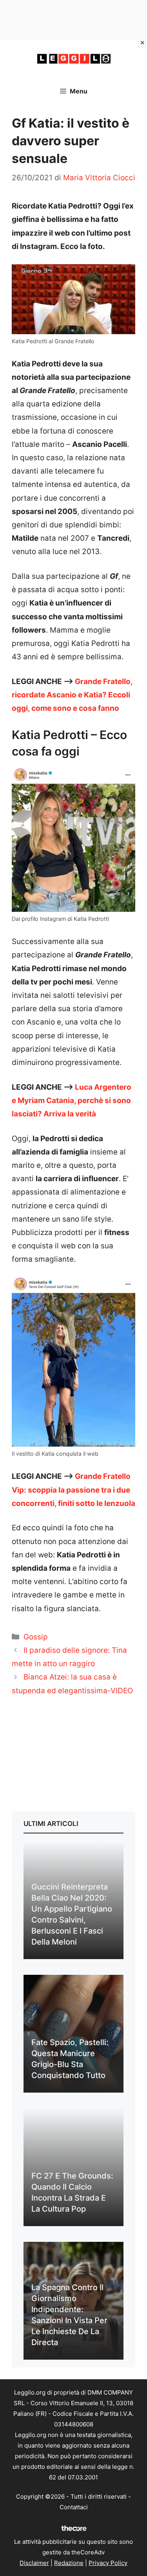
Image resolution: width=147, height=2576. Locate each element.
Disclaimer (34, 2563)
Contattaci (74, 2507)
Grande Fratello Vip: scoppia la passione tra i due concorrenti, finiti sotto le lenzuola (73, 1490)
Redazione (69, 2563)
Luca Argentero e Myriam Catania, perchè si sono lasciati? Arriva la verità (72, 1100)
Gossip (36, 1637)
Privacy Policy (108, 2563)
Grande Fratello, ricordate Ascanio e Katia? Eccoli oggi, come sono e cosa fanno (72, 695)
